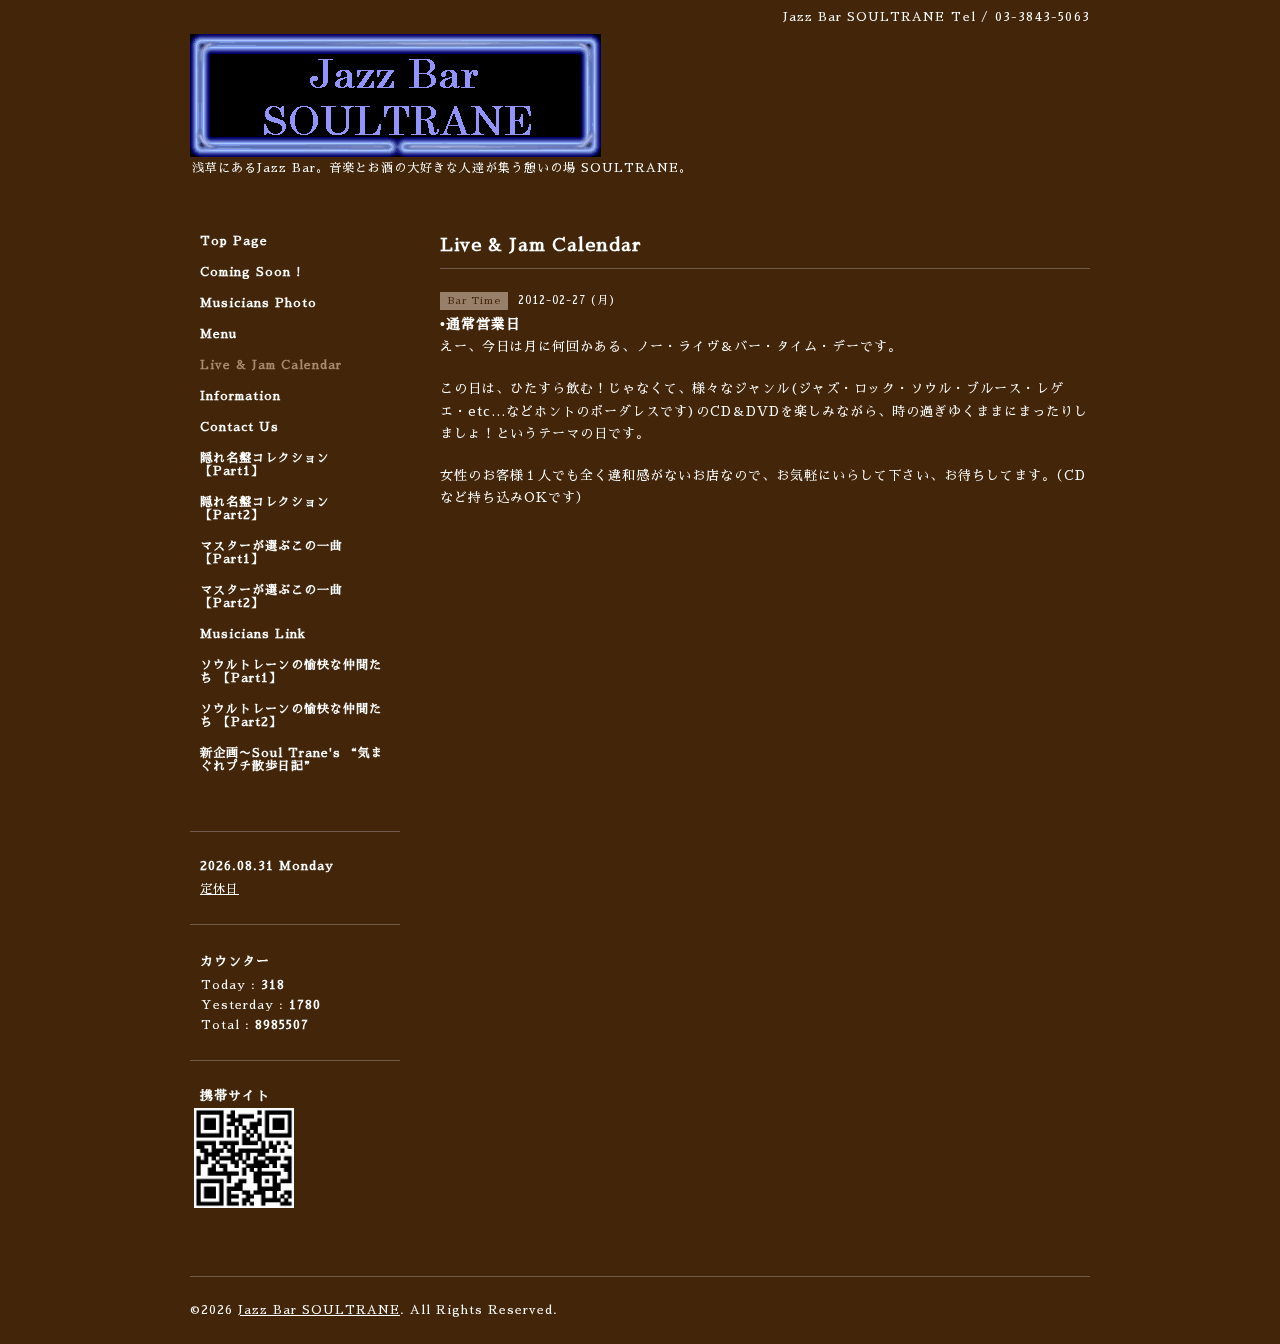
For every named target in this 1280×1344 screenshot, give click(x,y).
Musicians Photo (258, 303)
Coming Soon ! (251, 272)
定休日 (219, 889)
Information (240, 396)
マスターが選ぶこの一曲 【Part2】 (271, 596)
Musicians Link (253, 634)
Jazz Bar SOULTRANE (319, 1310)
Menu (218, 334)
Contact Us (239, 427)
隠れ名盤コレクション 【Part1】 (265, 464)
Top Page (234, 241)
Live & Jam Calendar (271, 365)
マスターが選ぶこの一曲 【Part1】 (271, 552)
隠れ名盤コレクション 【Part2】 (265, 508)
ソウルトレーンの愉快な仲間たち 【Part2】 (291, 715)
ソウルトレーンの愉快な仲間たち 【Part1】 (291, 671)
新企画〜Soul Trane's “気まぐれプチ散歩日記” (292, 759)
